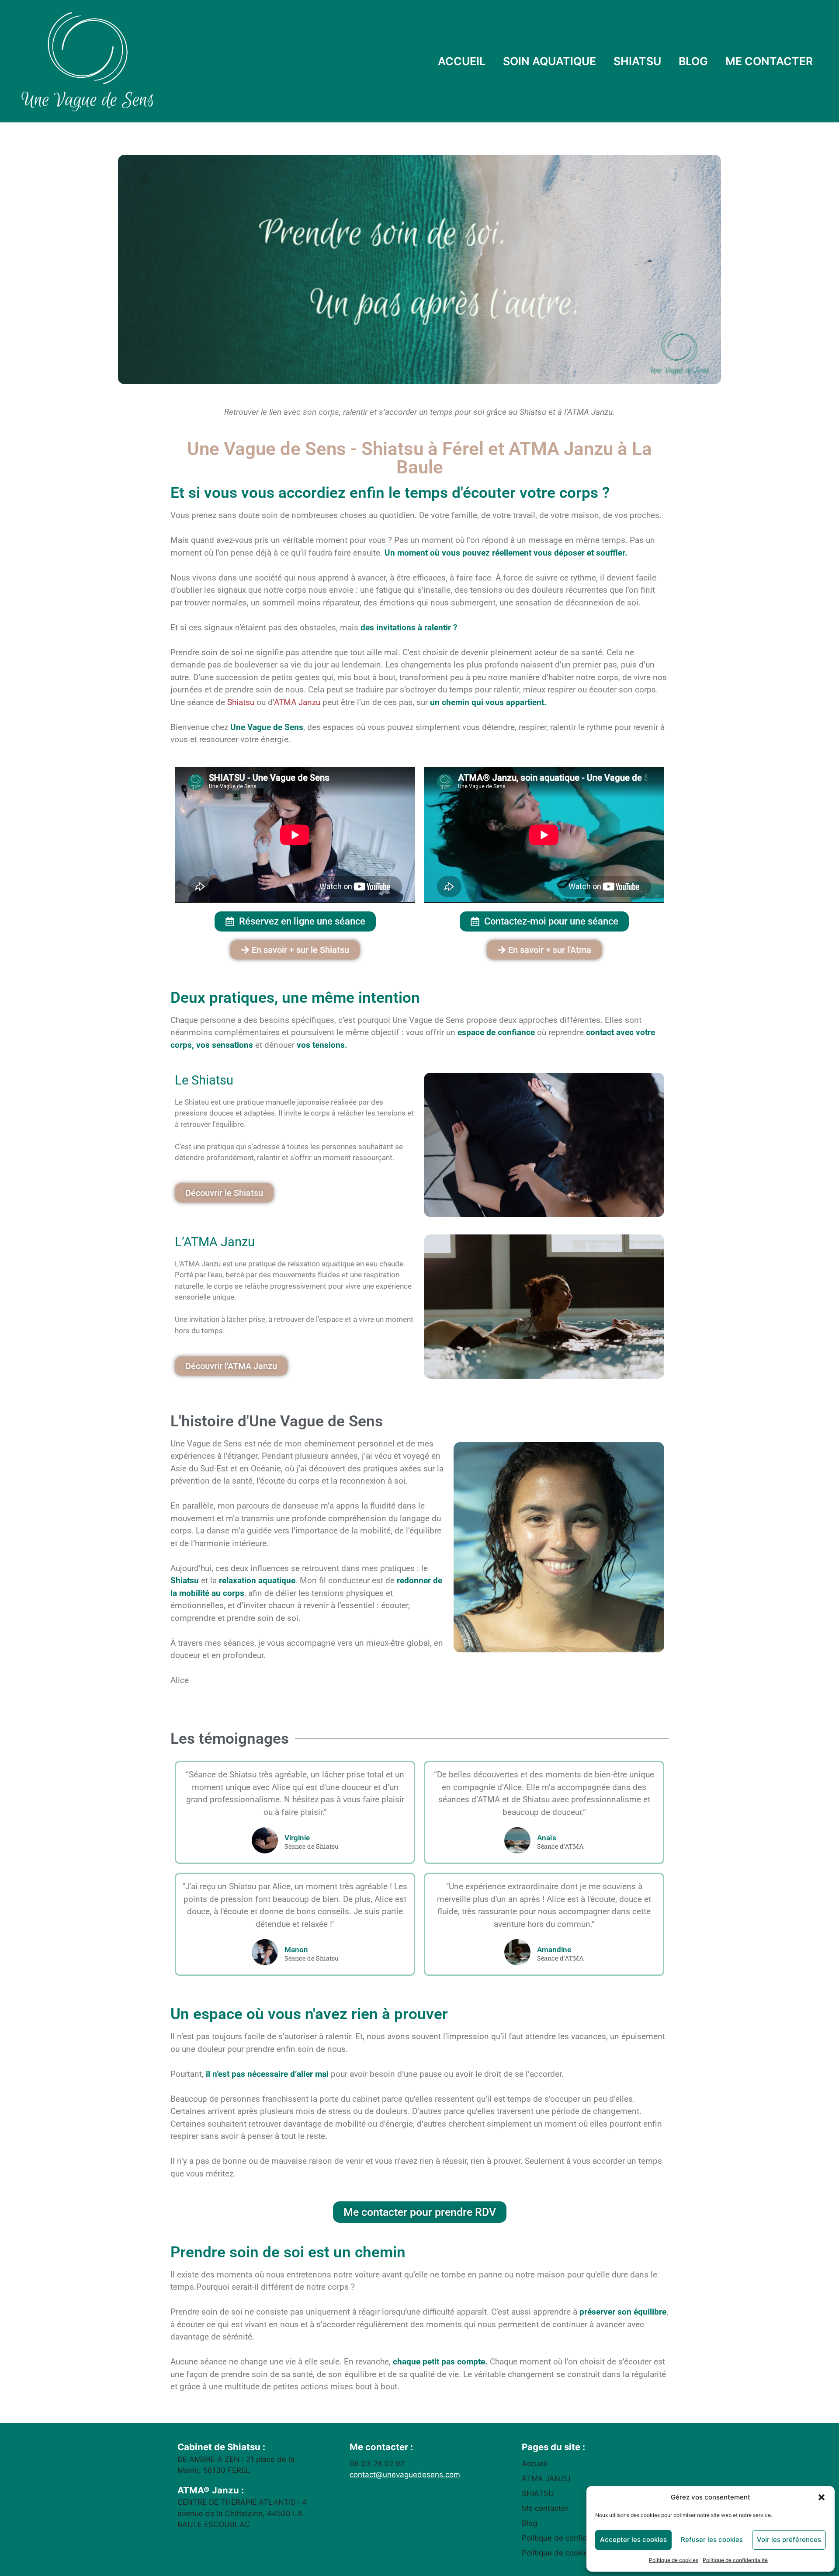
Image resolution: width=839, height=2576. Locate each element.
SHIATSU (637, 61)
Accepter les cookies (633, 2539)
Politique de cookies (674, 2560)
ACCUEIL (462, 61)
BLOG (693, 61)
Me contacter (545, 2508)
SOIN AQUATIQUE (550, 61)
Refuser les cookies (712, 2539)
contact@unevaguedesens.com (405, 2475)
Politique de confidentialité (735, 2560)
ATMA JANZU (546, 2479)
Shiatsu (241, 702)
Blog (529, 2523)
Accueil (534, 2464)
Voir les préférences (789, 2539)
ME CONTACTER (769, 61)
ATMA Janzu (297, 702)
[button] (822, 2497)
